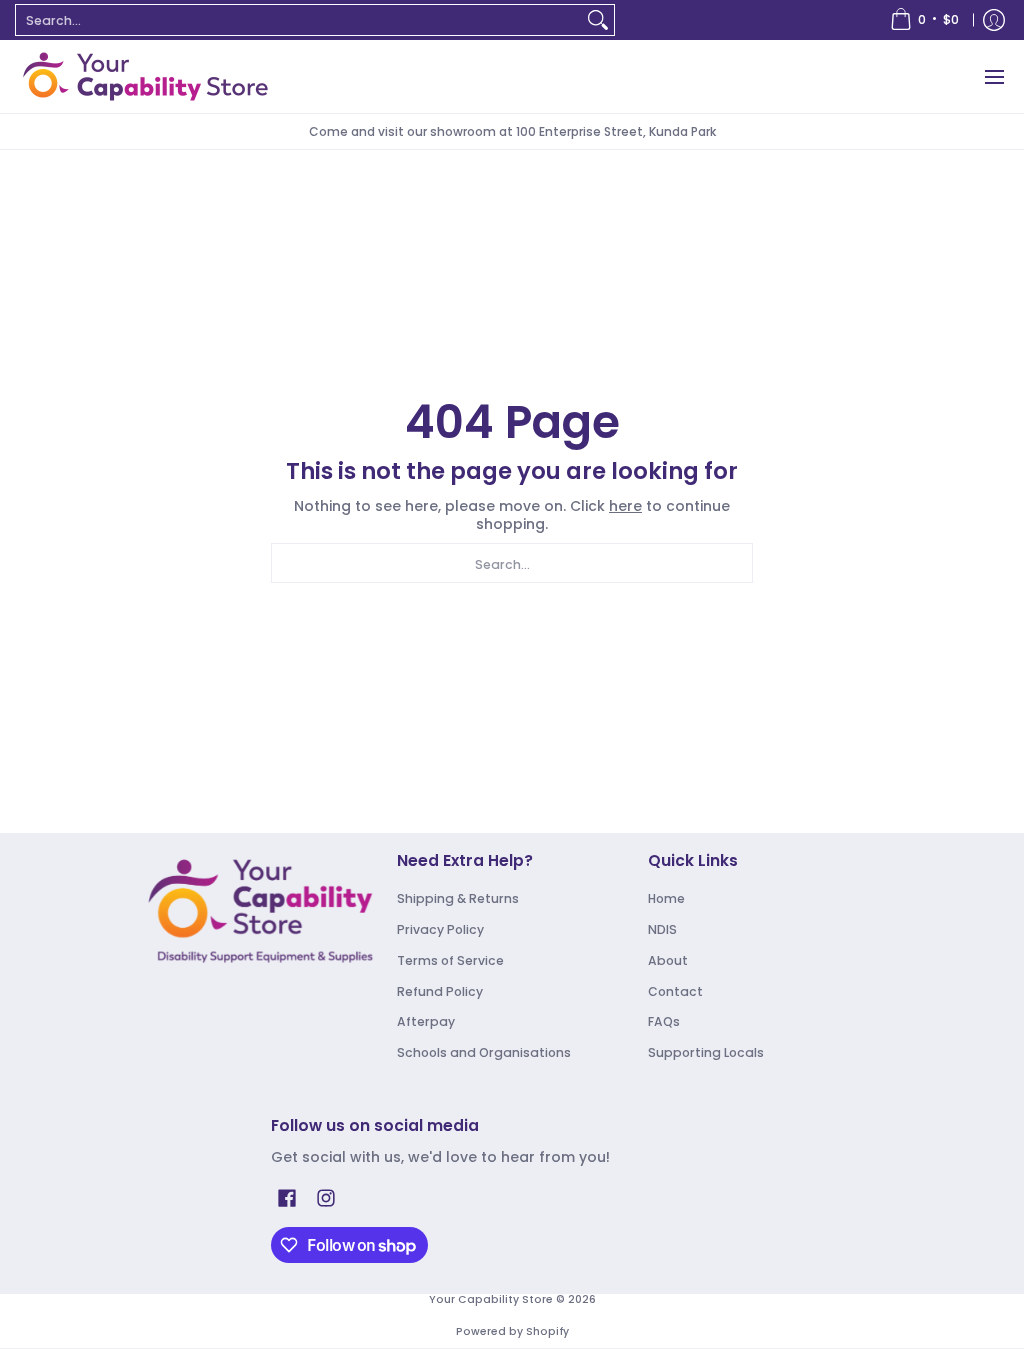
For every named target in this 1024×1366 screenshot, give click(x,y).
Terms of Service (450, 960)
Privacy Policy (440, 929)
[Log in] (994, 20)
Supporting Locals (706, 1052)
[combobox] (299, 20)
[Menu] (993, 76)
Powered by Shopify (512, 1331)
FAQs (664, 1021)
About (668, 960)
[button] (287, 1197)
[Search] (598, 20)
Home (666, 898)
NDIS (662, 929)
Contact (675, 991)
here (625, 506)
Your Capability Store (491, 1299)
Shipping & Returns (458, 898)
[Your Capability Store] (145, 76)
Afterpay (426, 1021)
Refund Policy (440, 991)
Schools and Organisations (484, 1052)
